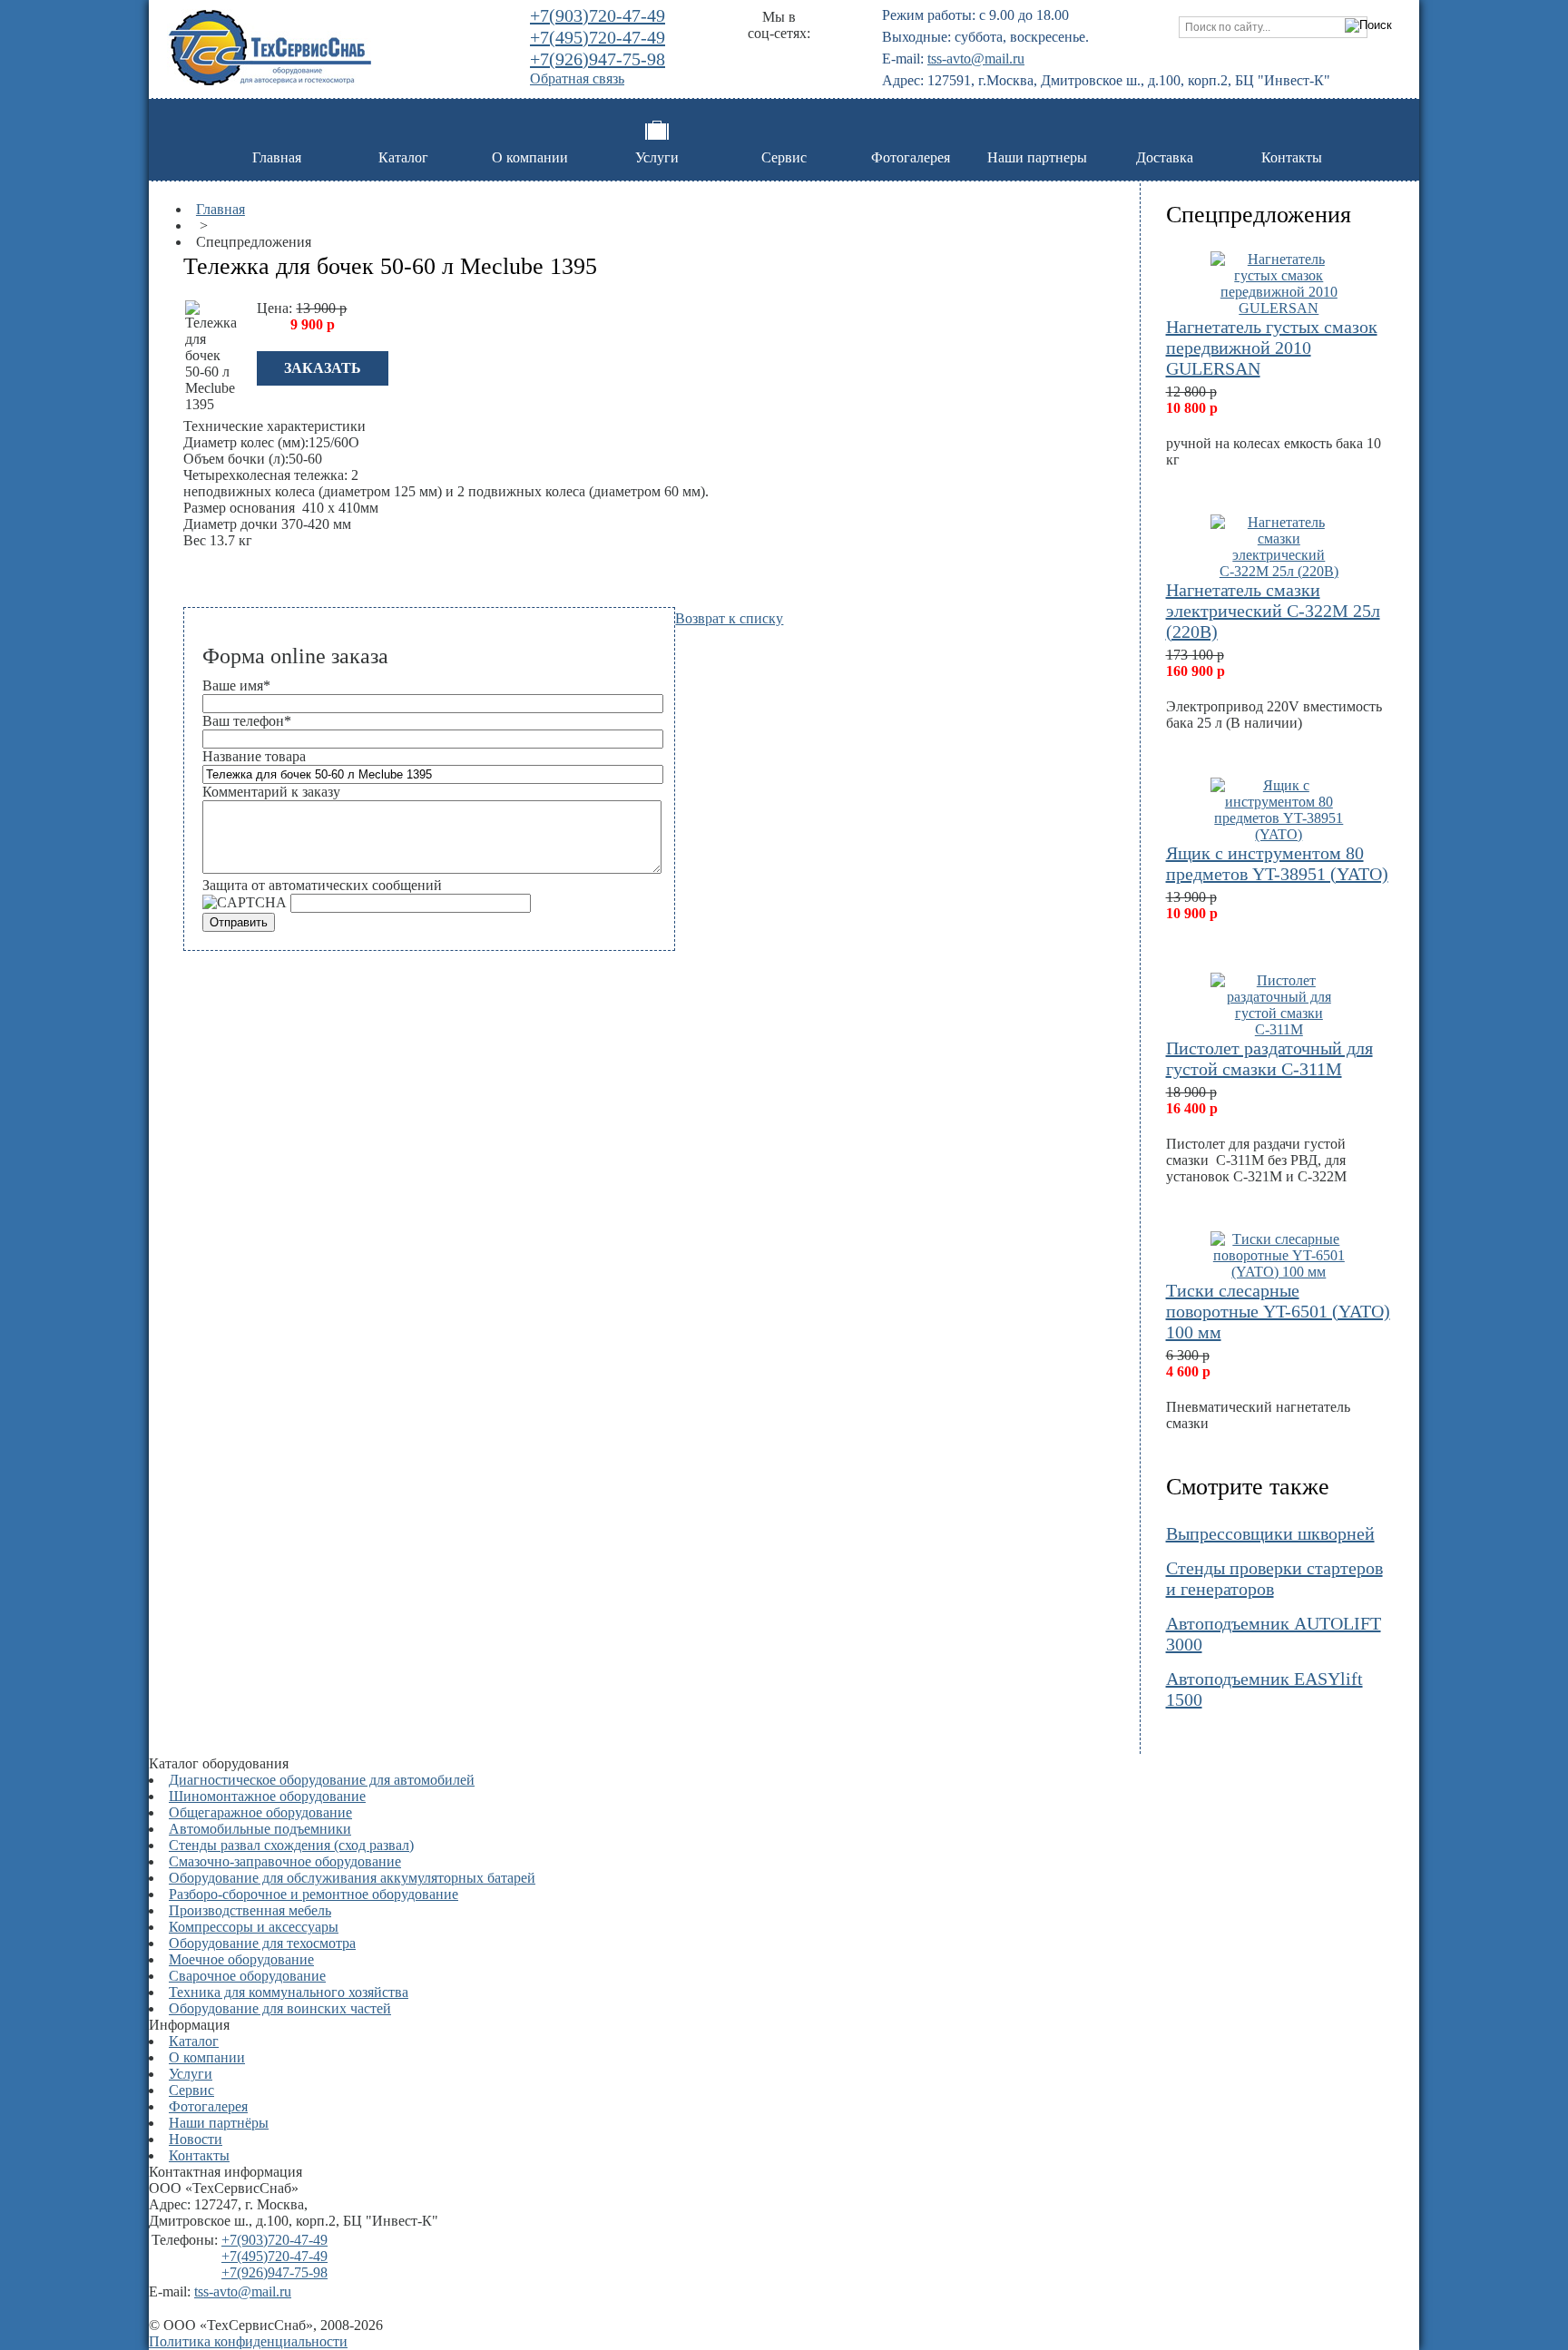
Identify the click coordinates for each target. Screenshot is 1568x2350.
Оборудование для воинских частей (280, 2008)
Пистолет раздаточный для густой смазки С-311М (1269, 1058)
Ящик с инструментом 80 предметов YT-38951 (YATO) (1277, 863)
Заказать (323, 368)
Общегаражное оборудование (260, 1812)
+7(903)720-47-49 (598, 15)
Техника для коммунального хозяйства (289, 1992)
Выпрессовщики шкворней (1270, 1533)
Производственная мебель (250, 1910)
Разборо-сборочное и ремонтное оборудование (314, 1894)
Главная (277, 157)
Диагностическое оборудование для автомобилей (322, 1780)
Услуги (657, 157)
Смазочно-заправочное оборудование (285, 1861)
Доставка (1165, 157)
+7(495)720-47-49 (598, 37)
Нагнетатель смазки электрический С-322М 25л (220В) (1273, 611)
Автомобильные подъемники (260, 1829)
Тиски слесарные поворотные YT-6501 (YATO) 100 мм (1278, 1311)
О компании (530, 157)
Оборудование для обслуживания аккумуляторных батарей (352, 1878)
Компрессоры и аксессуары (254, 1927)
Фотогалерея (911, 157)
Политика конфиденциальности (248, 2341)
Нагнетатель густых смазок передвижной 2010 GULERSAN (1272, 348)
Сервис (784, 157)
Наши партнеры (1037, 157)
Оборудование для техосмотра (262, 1943)
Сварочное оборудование (247, 1976)
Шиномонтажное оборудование (267, 1796)
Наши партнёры (219, 2123)
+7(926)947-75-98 (598, 59)
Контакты (1292, 157)
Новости (196, 2139)
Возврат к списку (729, 618)
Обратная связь (577, 78)
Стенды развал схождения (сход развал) (291, 1845)
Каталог (403, 157)
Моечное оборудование (241, 1959)
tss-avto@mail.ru (976, 59)
